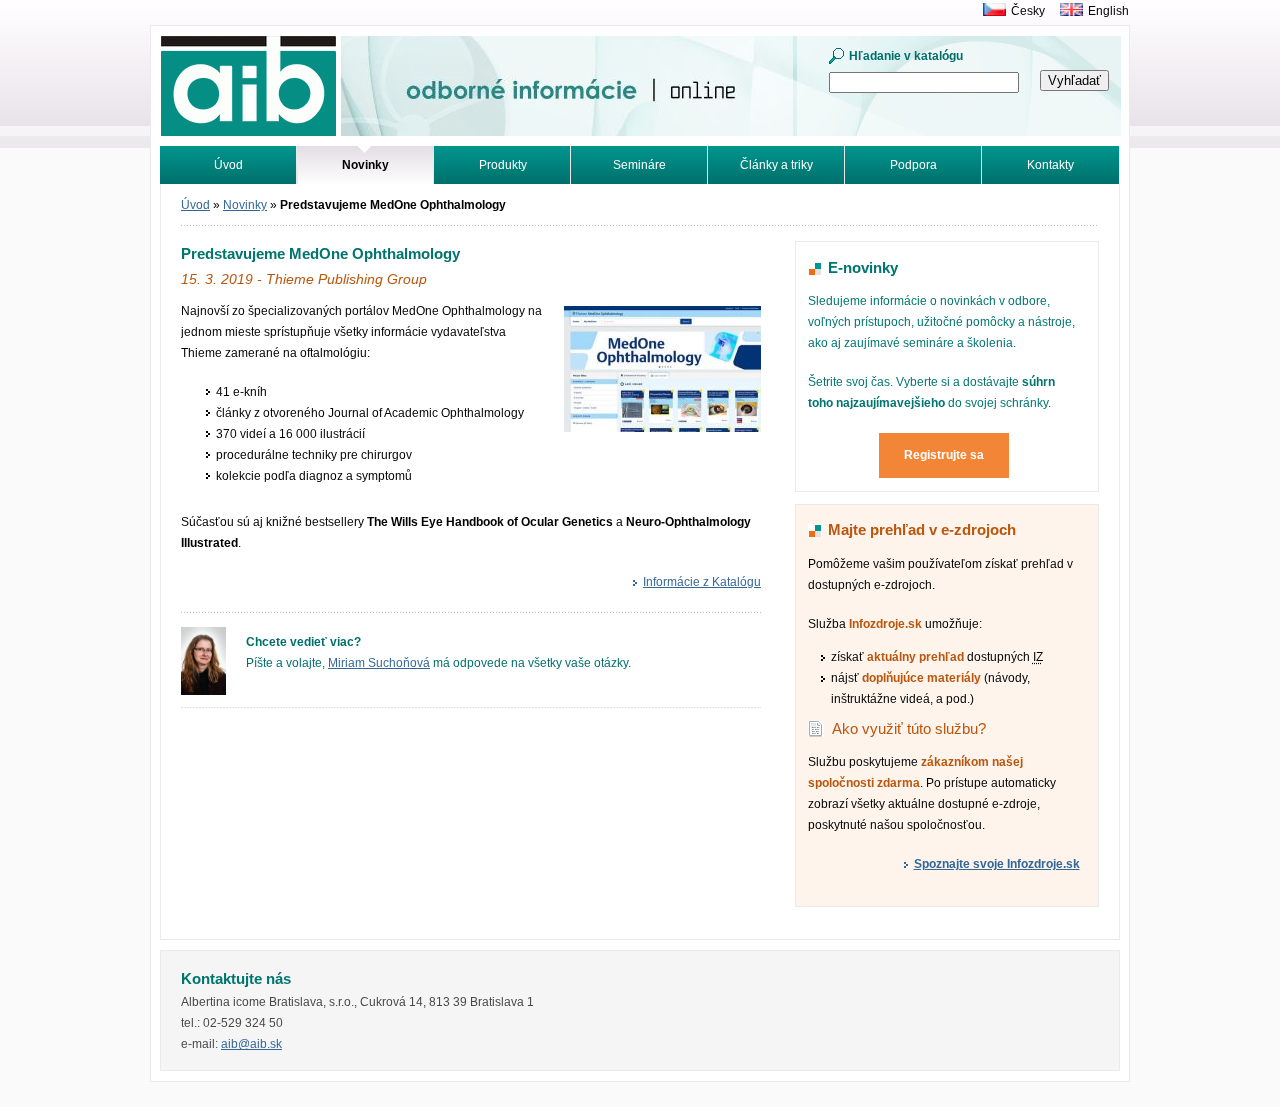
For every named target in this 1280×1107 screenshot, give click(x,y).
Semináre (639, 165)
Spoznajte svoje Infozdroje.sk (997, 864)
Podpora (913, 165)
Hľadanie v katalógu (906, 56)
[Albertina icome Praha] (989, 11)
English (1108, 11)
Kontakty (1050, 165)
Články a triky (776, 165)
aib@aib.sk (251, 1044)
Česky (1028, 11)
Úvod (228, 165)
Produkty (503, 165)
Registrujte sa (944, 455)
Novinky (245, 205)
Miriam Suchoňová (379, 663)
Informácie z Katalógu (702, 582)
